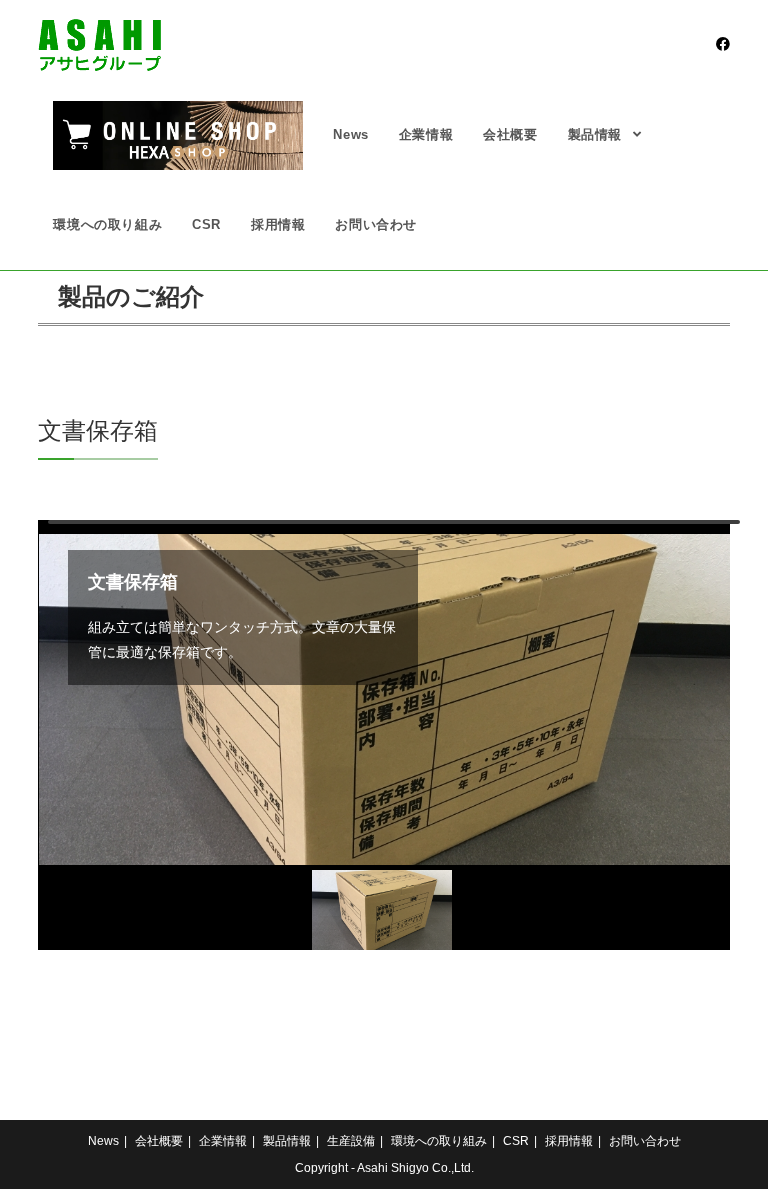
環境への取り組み (439, 1141)
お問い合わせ (645, 1141)
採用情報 (569, 1141)
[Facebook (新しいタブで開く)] (723, 44)
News (103, 1141)
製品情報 (287, 1141)
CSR (516, 1141)
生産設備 (351, 1141)
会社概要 (159, 1141)
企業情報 (223, 1141)
